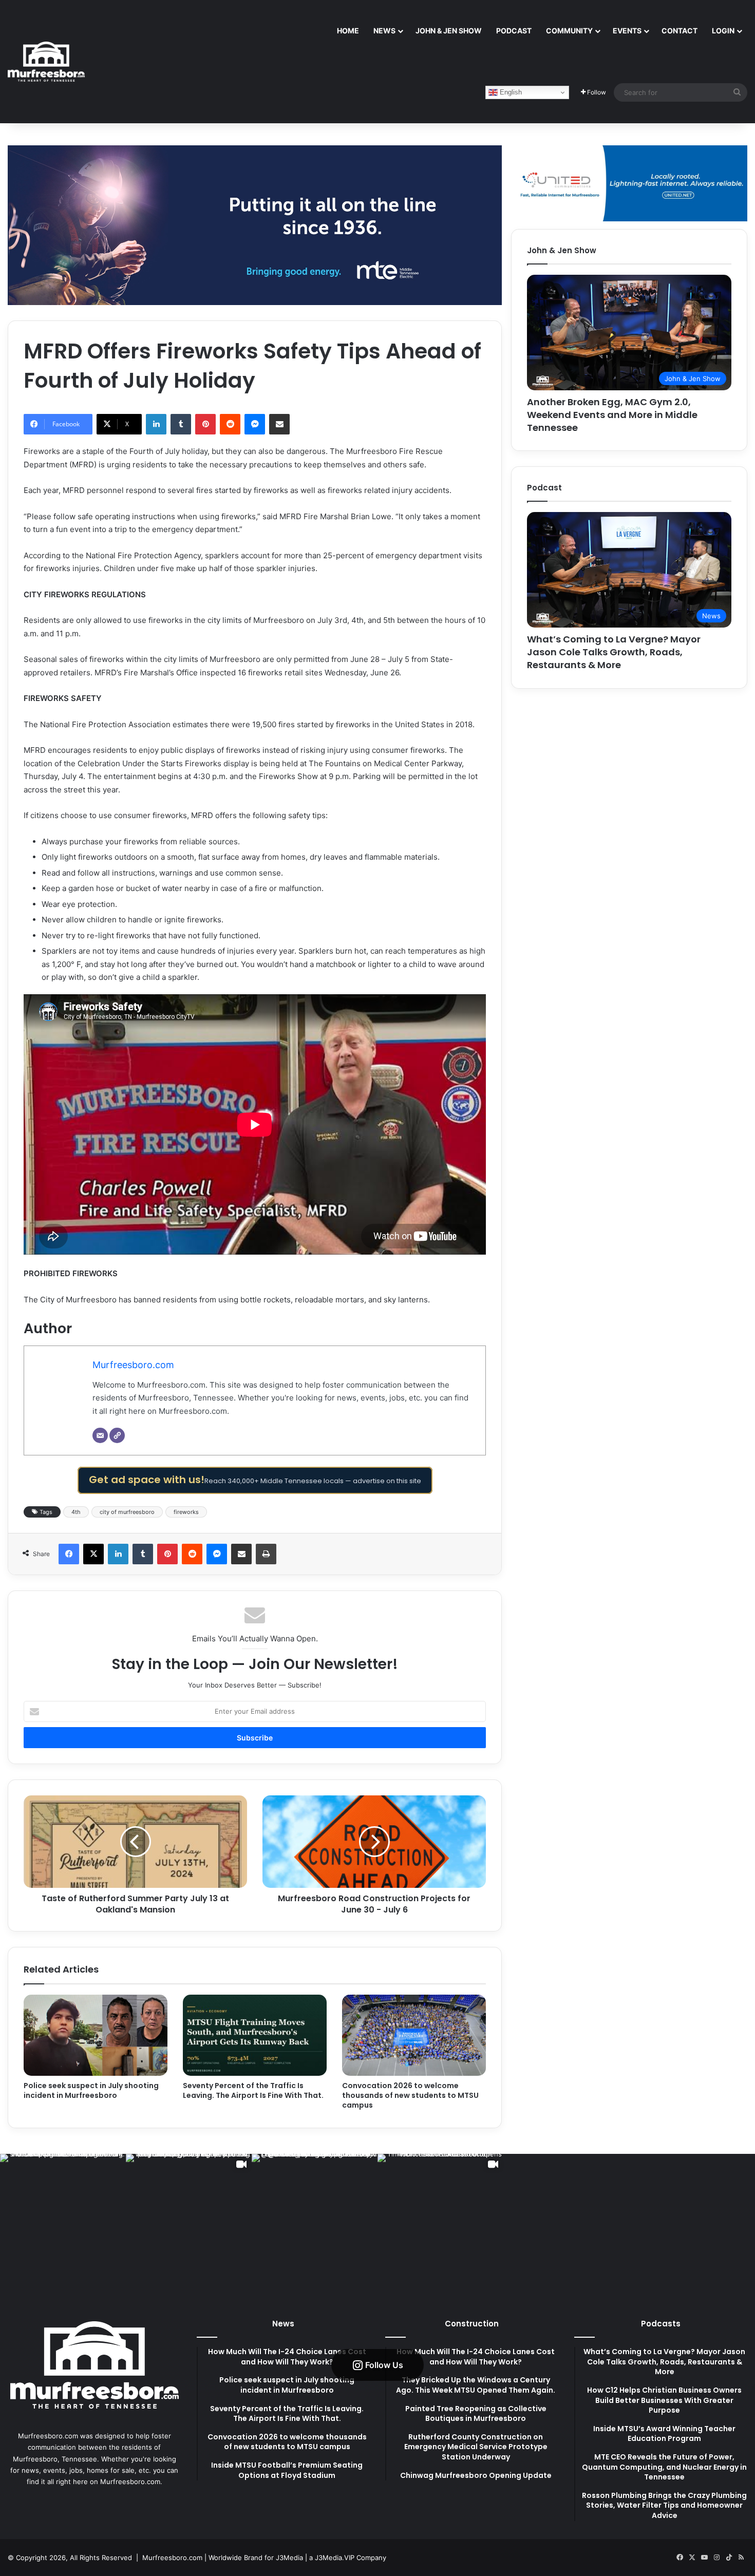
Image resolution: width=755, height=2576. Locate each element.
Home (348, 31)
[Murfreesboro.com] (46, 62)
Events (627, 31)
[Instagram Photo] (63, 2217)
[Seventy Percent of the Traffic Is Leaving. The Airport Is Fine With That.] (255, 2035)
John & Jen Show (449, 31)
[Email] (100, 1435)
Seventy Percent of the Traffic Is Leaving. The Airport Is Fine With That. (253, 2090)
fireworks (186, 1512)
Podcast (514, 31)
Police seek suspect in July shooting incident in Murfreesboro (91, 2090)
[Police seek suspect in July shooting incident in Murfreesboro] (96, 2035)
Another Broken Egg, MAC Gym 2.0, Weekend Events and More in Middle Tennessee (612, 415)
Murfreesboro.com (133, 1365)
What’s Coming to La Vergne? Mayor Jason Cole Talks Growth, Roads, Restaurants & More (614, 652)
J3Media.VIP (335, 2558)
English (510, 92)
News (384, 31)
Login (723, 31)
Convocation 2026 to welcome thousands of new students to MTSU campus (410, 2095)
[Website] (117, 1435)
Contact (679, 31)
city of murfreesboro (127, 1512)
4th (76, 1512)
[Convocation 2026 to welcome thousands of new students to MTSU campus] (414, 2035)
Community (569, 31)
